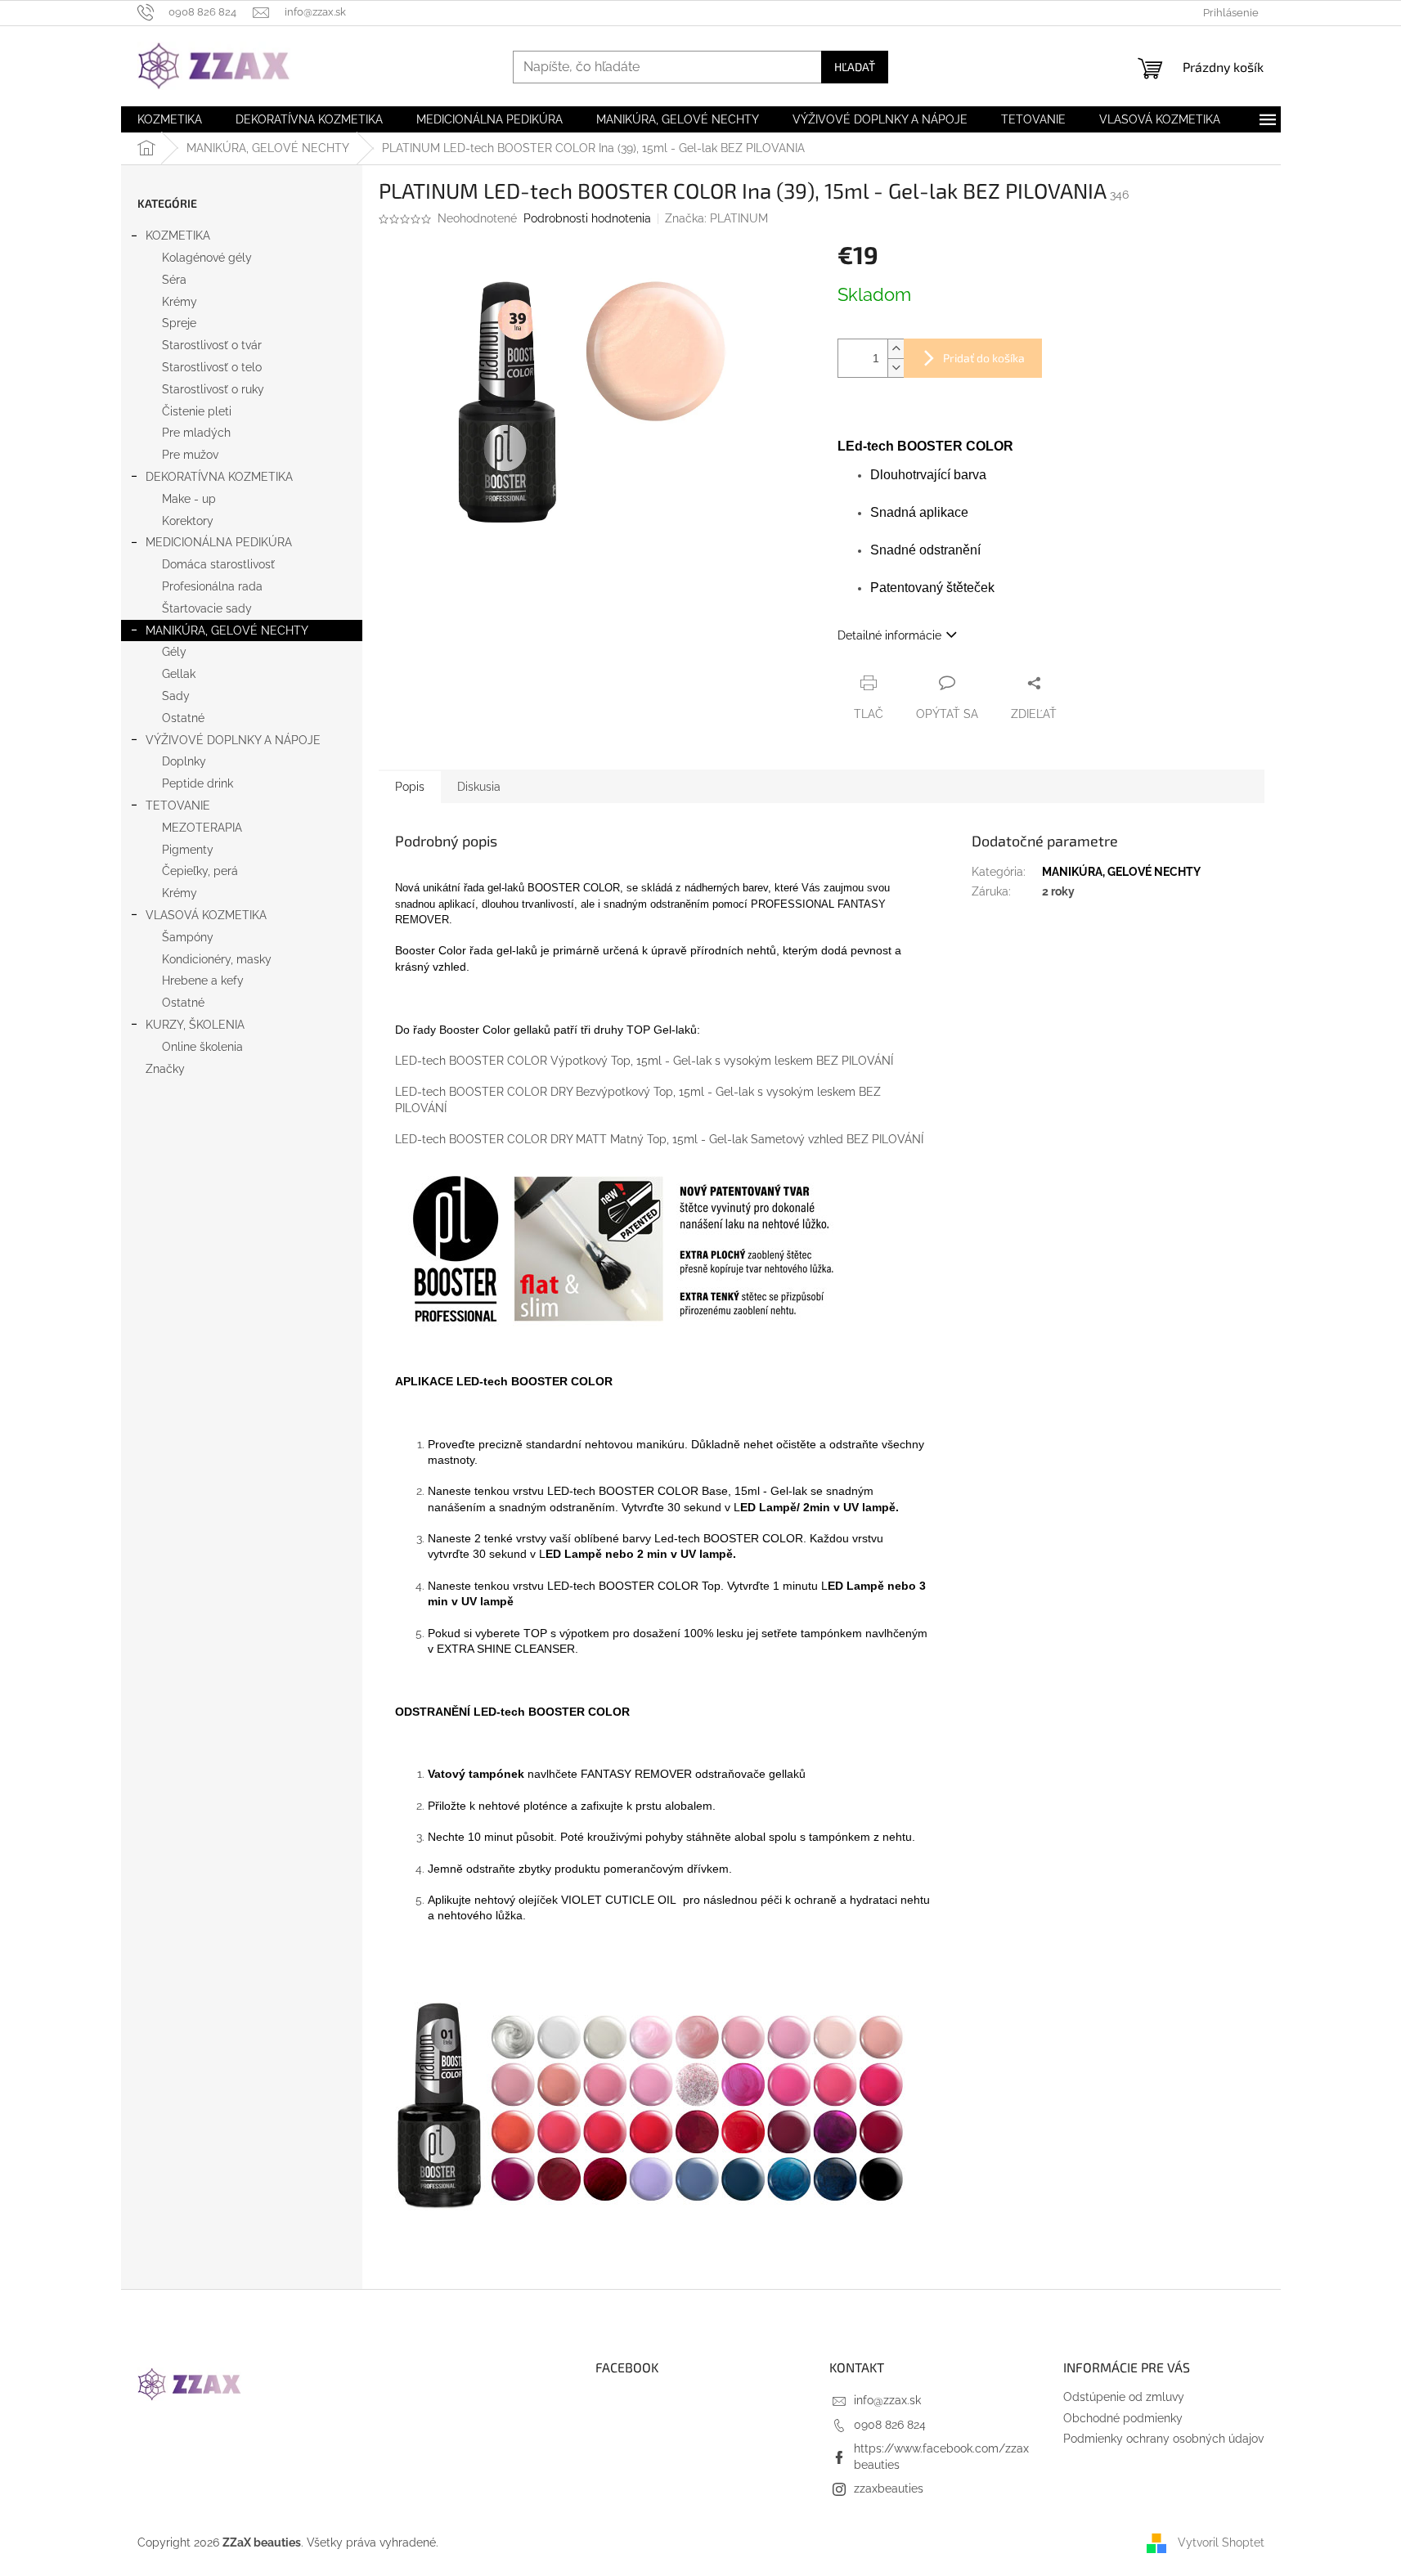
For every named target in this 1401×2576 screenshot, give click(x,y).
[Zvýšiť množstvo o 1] (896, 349)
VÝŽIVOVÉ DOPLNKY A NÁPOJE (233, 740)
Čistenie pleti (197, 411)
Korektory (188, 521)
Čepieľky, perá (200, 871)
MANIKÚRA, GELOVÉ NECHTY (227, 631)
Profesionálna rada (212, 586)
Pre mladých (196, 433)
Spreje (179, 323)
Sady (176, 696)
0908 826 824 (890, 2425)
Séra (174, 280)
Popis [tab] (410, 787)
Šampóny (188, 937)
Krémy (180, 302)
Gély (174, 652)
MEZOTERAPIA (202, 828)
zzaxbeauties (889, 2488)
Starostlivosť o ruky (213, 389)
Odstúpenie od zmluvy (1124, 2397)
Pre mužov (190, 455)
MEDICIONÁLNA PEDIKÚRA (219, 542)
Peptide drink (198, 783)
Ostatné (183, 718)
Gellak (179, 674)
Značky (165, 1069)
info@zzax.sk (887, 2400)
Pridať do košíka (984, 358)
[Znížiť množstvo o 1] (896, 368)
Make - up (189, 499)
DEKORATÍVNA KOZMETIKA (219, 477)
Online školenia (202, 1047)
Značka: (716, 218)
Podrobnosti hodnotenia (587, 218)
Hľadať (855, 67)
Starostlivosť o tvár (212, 345)
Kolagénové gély (207, 258)
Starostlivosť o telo (212, 367)
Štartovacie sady (207, 608)
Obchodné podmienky (1123, 2418)
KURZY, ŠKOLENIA (195, 1025)
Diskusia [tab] (479, 787)
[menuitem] (170, 119)
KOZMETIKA (178, 236)
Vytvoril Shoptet (1221, 2542)
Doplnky (184, 761)
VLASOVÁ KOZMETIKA (206, 915)
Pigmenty (188, 850)
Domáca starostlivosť (218, 564)
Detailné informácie (889, 635)
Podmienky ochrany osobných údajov (1163, 2439)
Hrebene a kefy (203, 981)
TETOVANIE (178, 806)
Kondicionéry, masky (217, 959)
